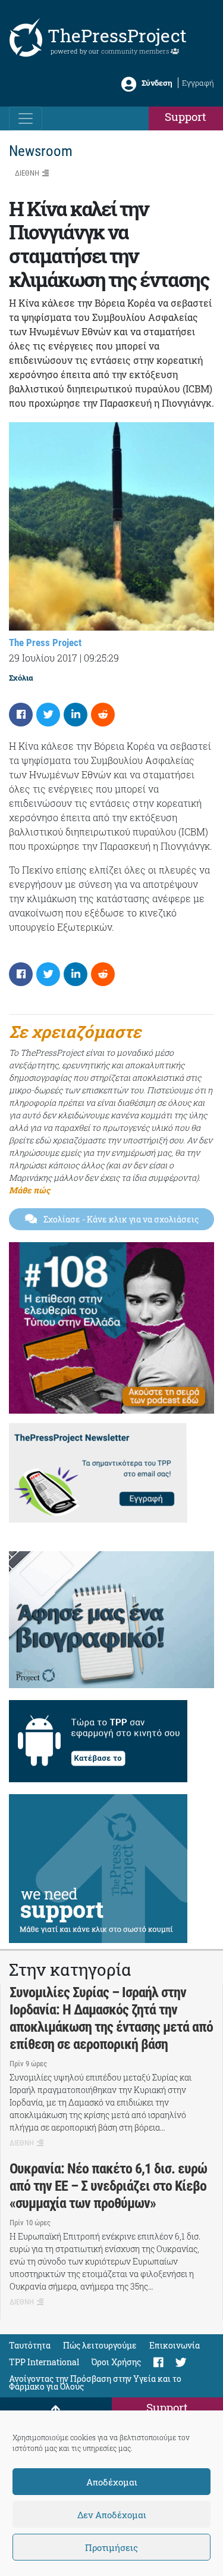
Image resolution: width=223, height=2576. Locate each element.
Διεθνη (27, 173)
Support (186, 116)
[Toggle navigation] (26, 118)
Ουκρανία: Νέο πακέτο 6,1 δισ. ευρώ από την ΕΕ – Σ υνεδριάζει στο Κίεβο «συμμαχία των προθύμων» (108, 2186)
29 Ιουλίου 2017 (43, 658)
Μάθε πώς (29, 1190)
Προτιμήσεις (111, 2547)
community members (136, 51)
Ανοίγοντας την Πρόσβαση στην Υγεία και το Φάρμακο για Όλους (95, 2382)
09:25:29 (101, 658)
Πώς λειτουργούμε (100, 2345)
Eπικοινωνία (175, 2345)
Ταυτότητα (30, 2345)
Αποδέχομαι (112, 2482)
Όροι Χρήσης (116, 2362)
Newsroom (41, 151)
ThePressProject (117, 35)
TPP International (44, 2362)
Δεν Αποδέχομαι (112, 2515)
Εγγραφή (198, 83)
